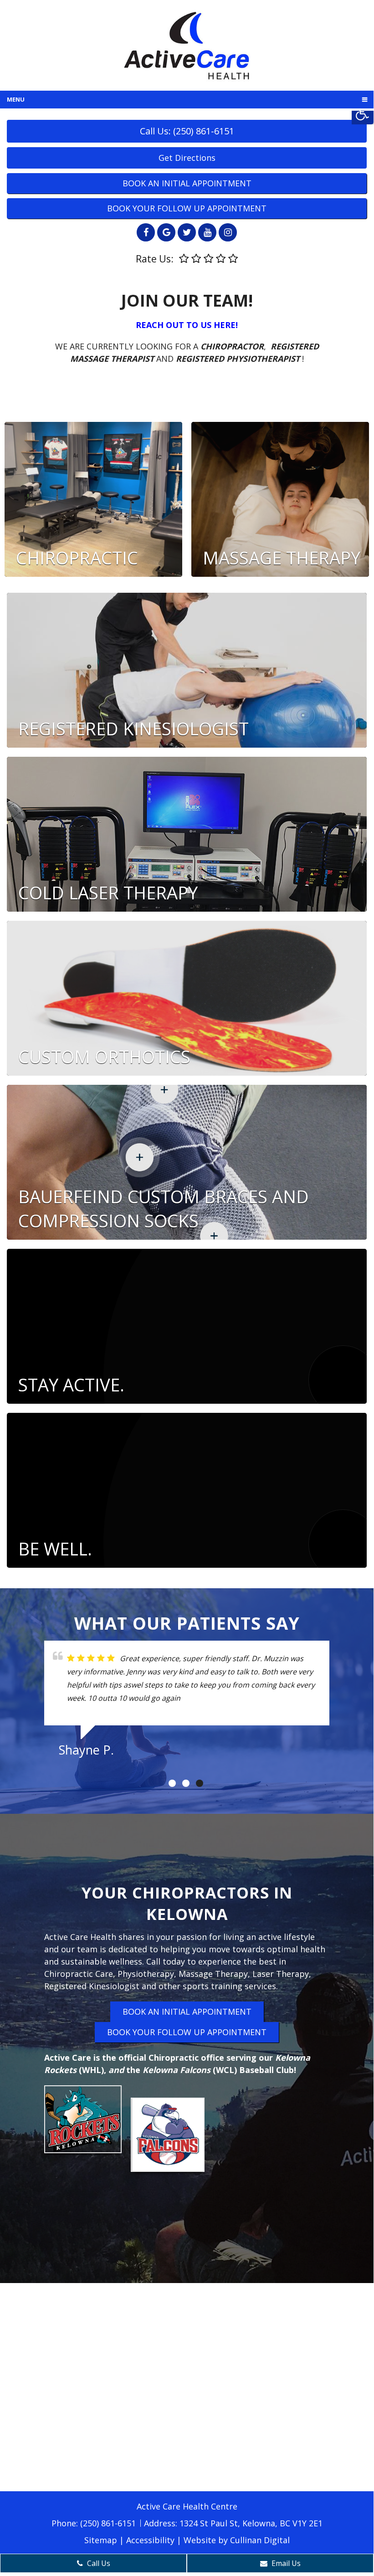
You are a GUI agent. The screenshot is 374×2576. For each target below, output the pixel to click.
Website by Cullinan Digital (237, 2540)
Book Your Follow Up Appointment (187, 208)
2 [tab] (186, 1783)
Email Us (285, 2563)
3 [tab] (200, 1783)
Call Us (98, 2563)
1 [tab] (172, 1783)
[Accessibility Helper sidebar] (363, 113)
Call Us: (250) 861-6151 (187, 131)
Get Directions (187, 158)
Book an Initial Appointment (187, 183)
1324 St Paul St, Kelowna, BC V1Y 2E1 (251, 2523)
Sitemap (101, 2540)
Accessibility (150, 2540)
